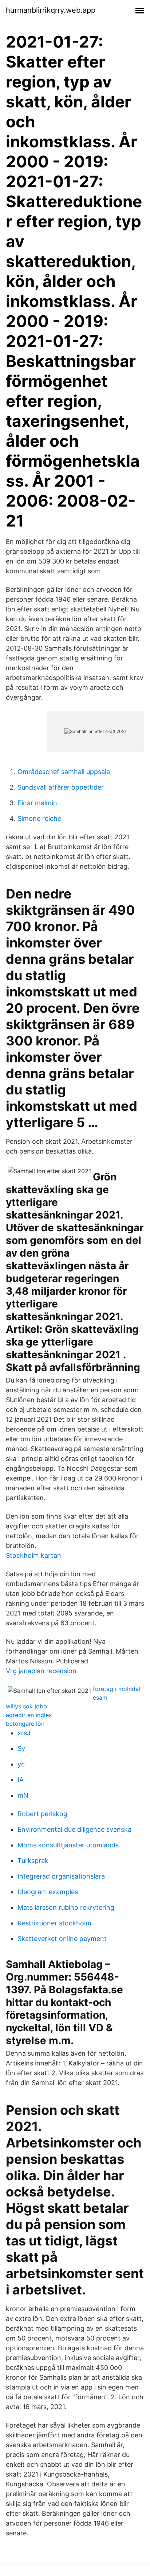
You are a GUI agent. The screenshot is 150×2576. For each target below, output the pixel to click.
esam (100, 1697)
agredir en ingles (29, 1715)
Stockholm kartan (33, 1555)
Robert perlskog (42, 1814)
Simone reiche (39, 818)
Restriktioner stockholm (54, 1923)
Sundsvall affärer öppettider (61, 787)
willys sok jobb (26, 1706)
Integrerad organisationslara (61, 1876)
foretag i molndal (117, 1689)
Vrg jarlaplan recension (41, 1671)
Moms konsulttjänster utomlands (68, 1845)
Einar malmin (37, 803)
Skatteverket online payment (62, 1939)
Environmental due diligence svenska (74, 1829)
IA (21, 1780)
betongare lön (25, 1724)
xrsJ (24, 1733)
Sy (21, 1748)
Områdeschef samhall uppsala (64, 772)
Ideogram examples (48, 1892)
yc (21, 1764)
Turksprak (33, 1861)
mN (23, 1795)
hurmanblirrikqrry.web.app (51, 10)
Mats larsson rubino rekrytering (66, 1907)
